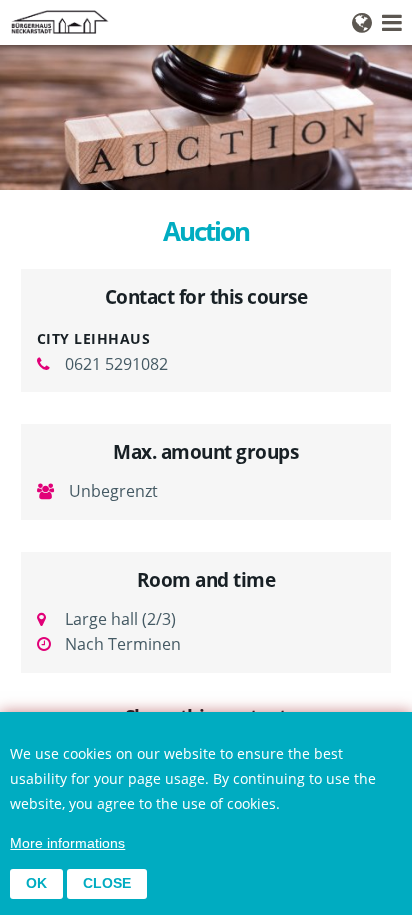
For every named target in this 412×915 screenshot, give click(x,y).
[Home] (206, 22)
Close (107, 883)
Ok (36, 883)
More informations (67, 843)
